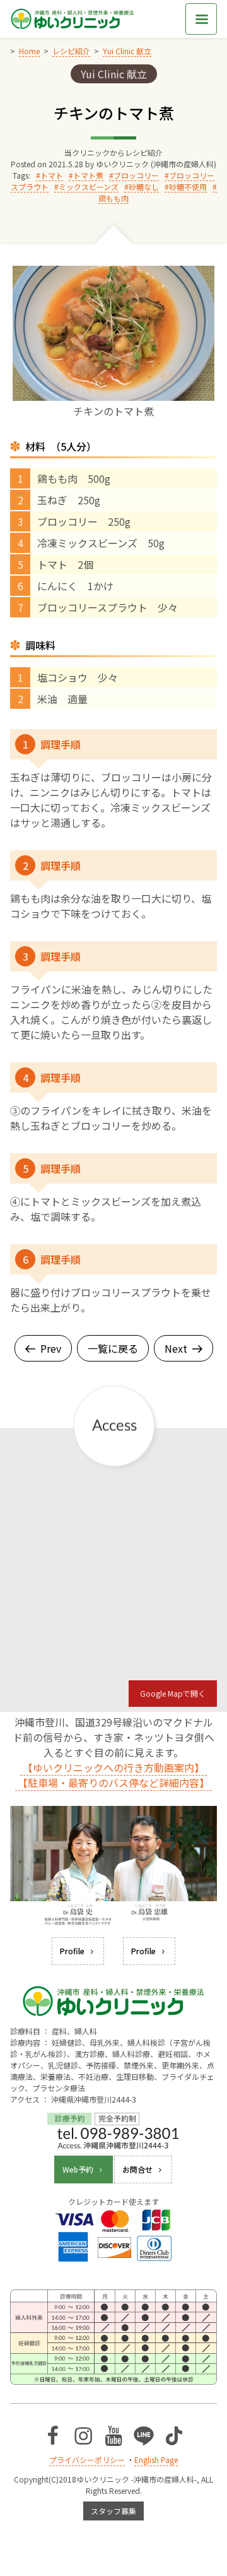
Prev (51, 1348)
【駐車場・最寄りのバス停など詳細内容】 (113, 1783)
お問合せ (137, 2169)
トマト (52, 175)
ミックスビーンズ (89, 187)
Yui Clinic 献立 (114, 74)
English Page (156, 2460)
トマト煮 (88, 175)
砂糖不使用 (188, 187)
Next (176, 1348)
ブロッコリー (136, 175)
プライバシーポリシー (87, 2460)
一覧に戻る (113, 1348)
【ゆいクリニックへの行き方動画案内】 (113, 1767)
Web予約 (78, 2169)
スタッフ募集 (113, 2511)
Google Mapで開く (173, 1693)
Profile (72, 1951)
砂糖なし (144, 187)
